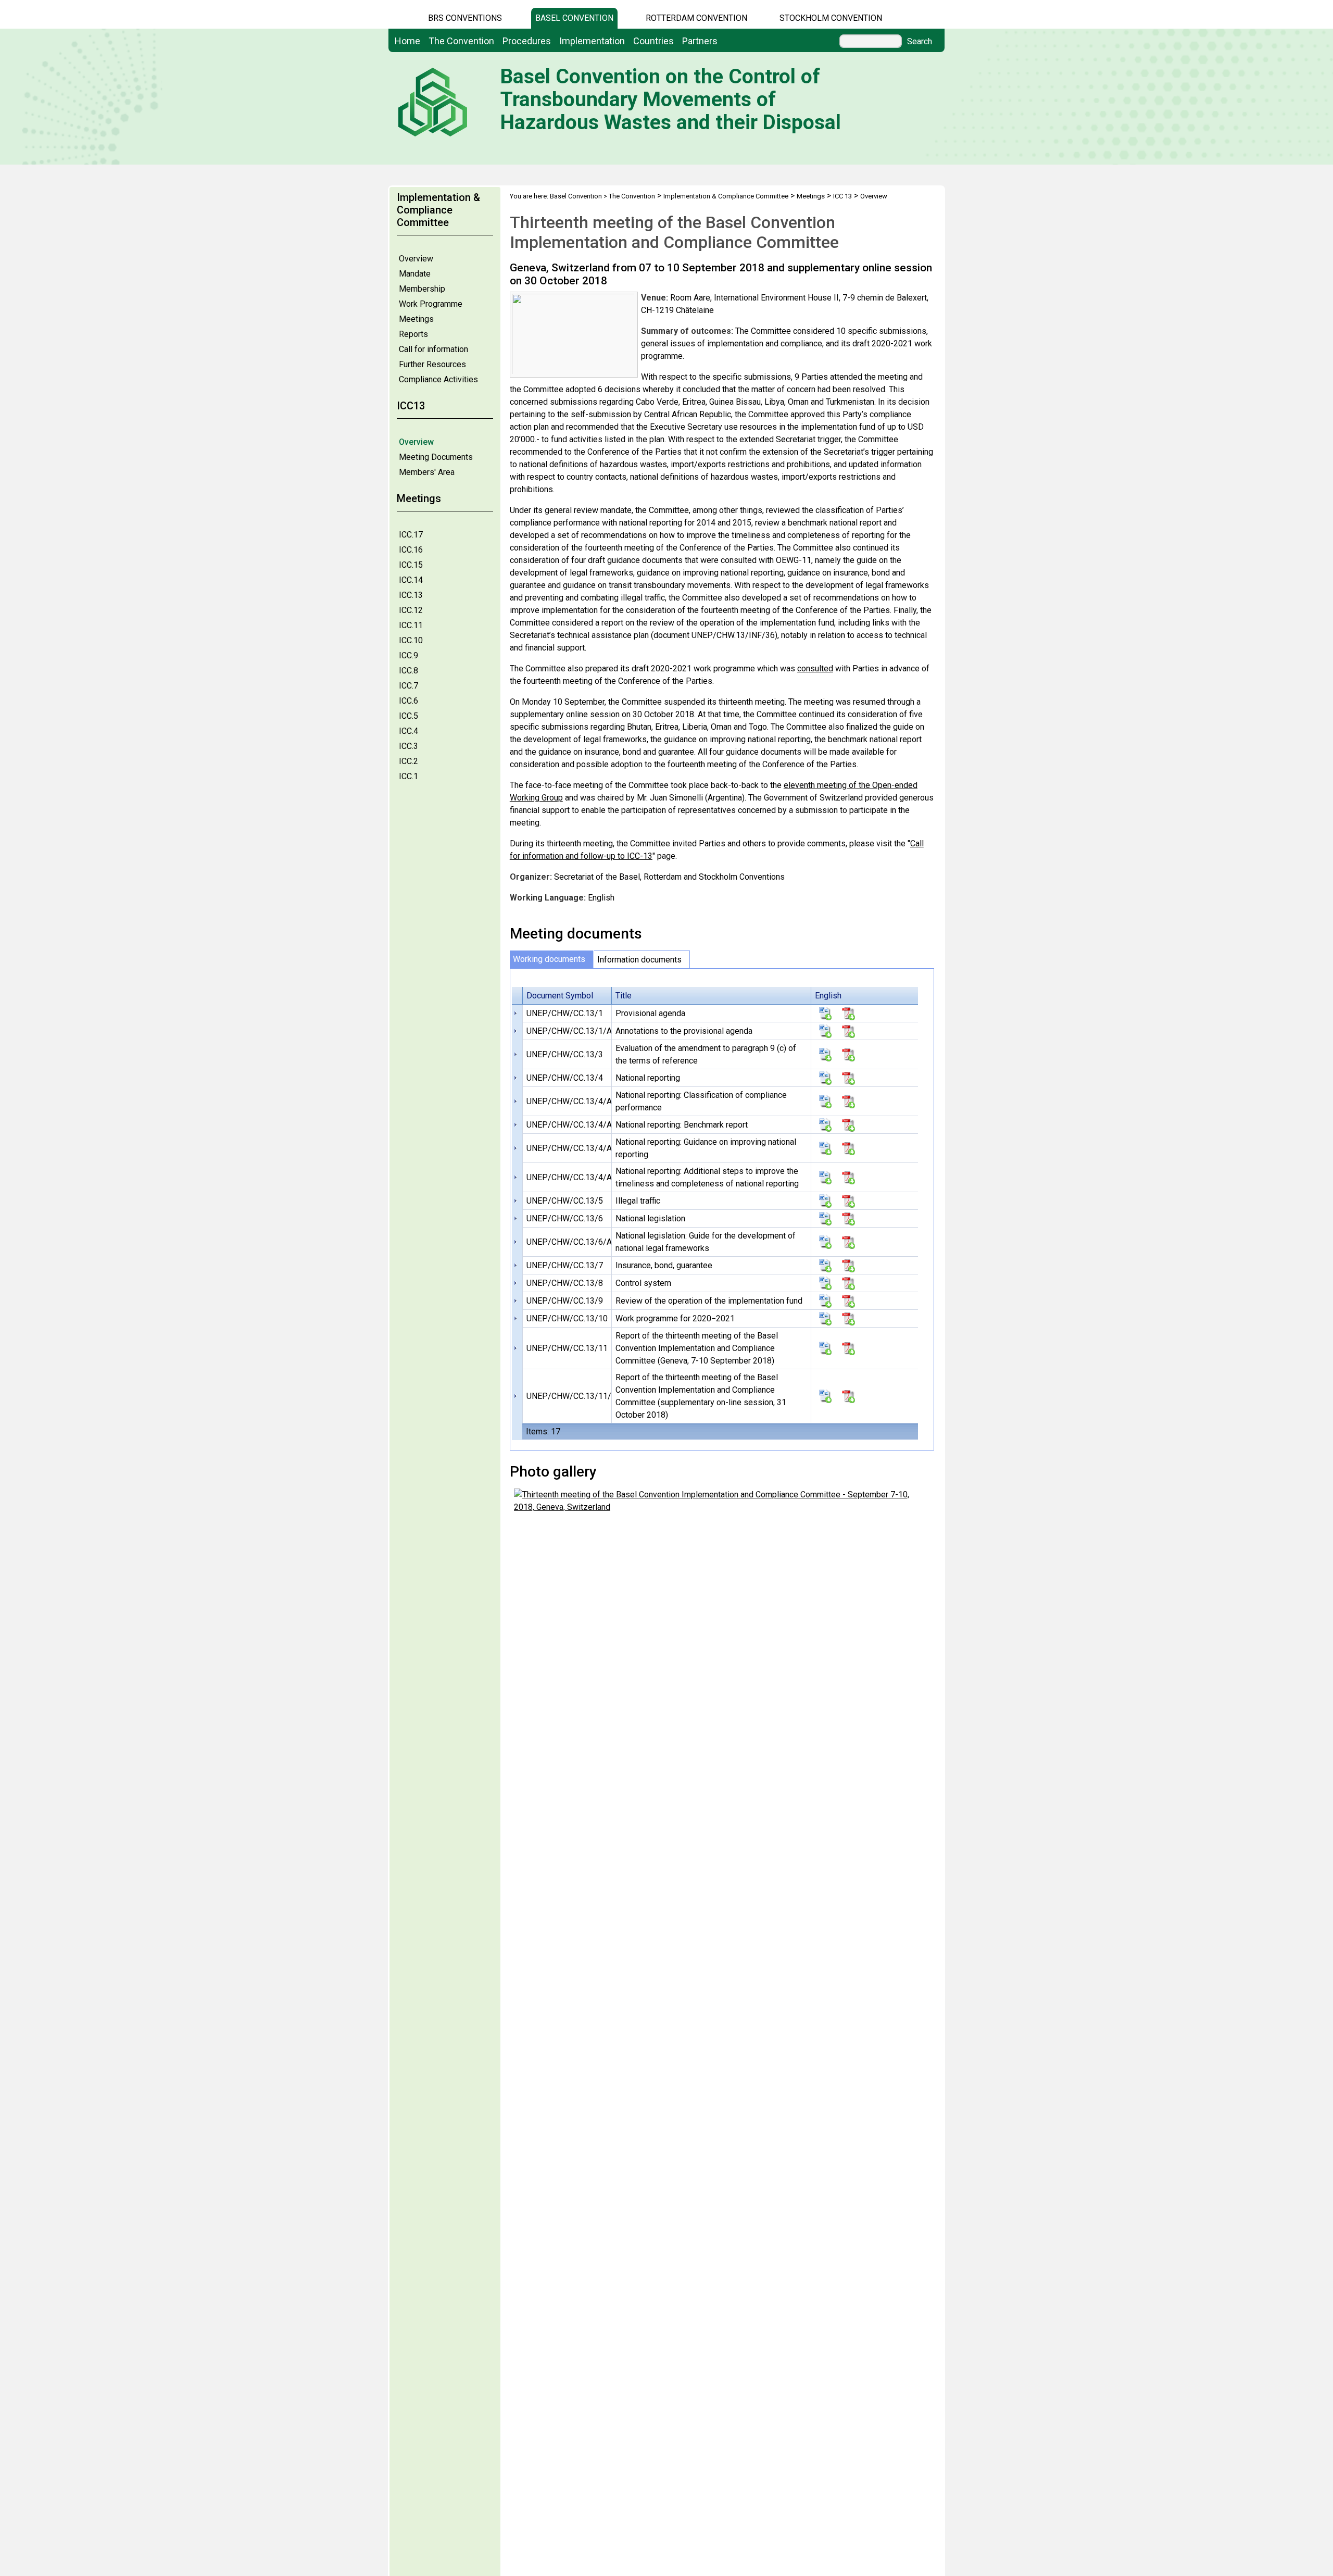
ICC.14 (411, 580)
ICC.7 (408, 686)
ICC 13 (842, 196)
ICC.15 (411, 565)
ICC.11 (411, 625)
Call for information (433, 349)
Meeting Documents (436, 457)
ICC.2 (408, 761)
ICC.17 (411, 535)
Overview (416, 259)
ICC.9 (408, 655)
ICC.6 (408, 701)
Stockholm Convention (831, 18)
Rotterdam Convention (696, 18)
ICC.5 (408, 716)
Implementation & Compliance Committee (726, 196)
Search (920, 42)
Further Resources (432, 364)
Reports (413, 334)
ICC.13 (411, 595)
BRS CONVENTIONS (465, 18)
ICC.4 (408, 731)
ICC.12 (411, 610)
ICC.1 (408, 776)
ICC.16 (411, 550)
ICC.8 (408, 671)
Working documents (549, 959)
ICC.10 (411, 640)
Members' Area (427, 472)
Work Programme (431, 304)
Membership (422, 289)
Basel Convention (574, 18)
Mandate (415, 274)
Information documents (639, 960)
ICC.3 (408, 746)
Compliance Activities (438, 379)
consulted (815, 668)
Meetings (416, 319)
